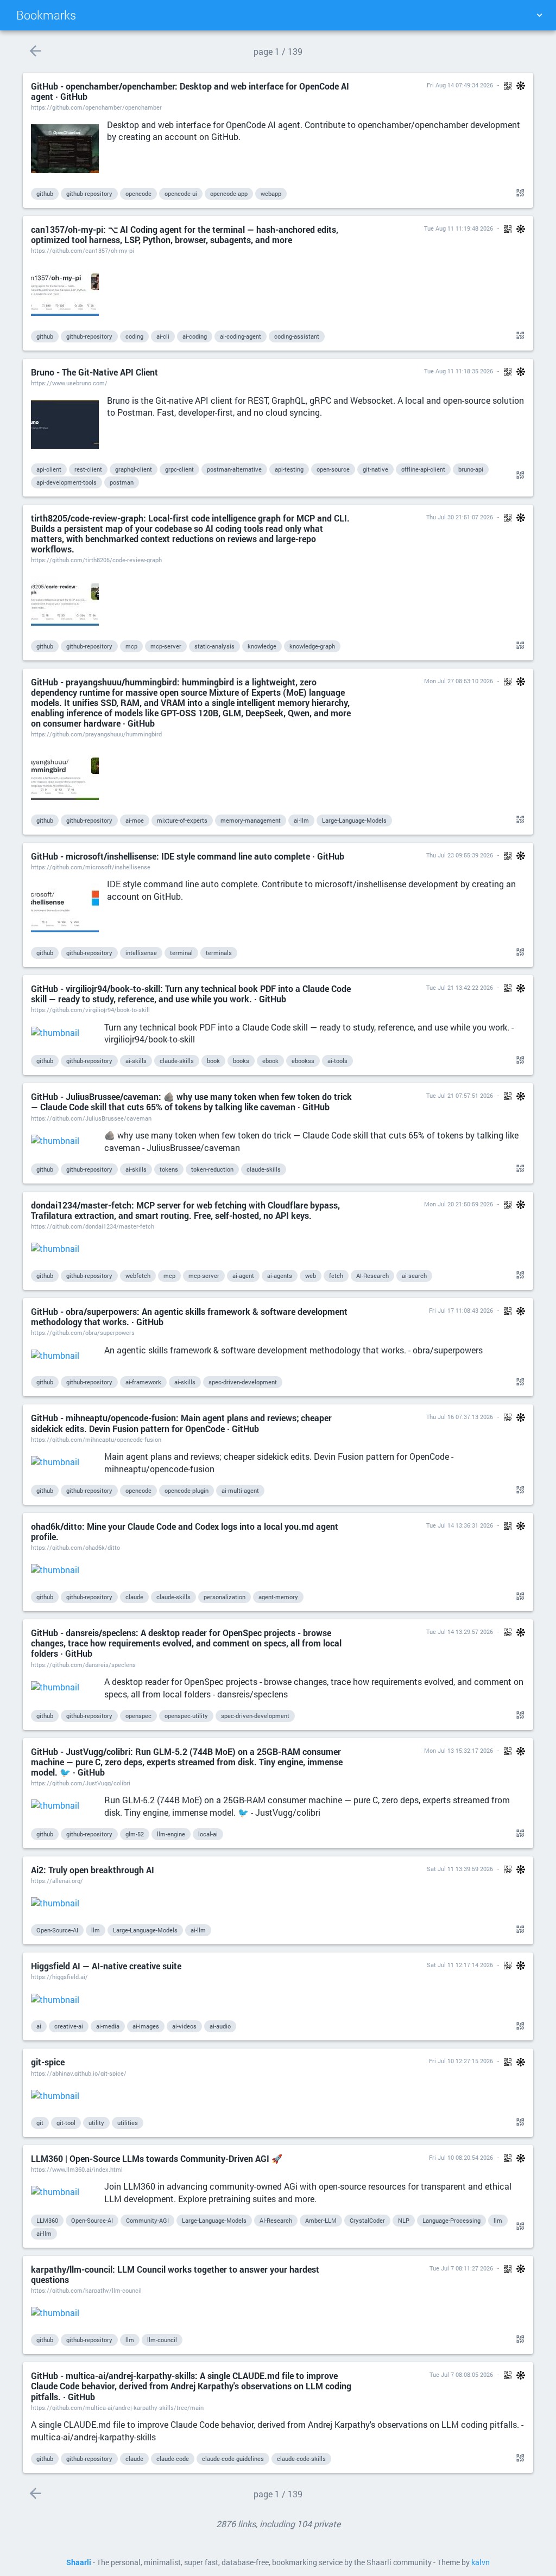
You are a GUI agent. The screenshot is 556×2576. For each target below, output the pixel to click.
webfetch (138, 1276)
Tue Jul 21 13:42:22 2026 (460, 987)
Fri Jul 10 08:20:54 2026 (461, 2157)
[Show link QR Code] (519, 193)
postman (122, 482)
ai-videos (184, 2026)
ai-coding (195, 336)
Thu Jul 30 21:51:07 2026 (460, 517)
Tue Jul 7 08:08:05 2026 (461, 2374)
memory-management (251, 820)
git (40, 2123)
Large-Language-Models (354, 820)
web (311, 1276)
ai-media (108, 2026)
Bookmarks (46, 15)
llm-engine (171, 1834)
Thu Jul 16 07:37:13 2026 (460, 1417)
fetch (336, 1276)
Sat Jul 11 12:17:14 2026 (460, 1965)
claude (134, 1597)
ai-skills (136, 1061)
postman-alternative (234, 469)
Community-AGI (147, 2220)
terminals (219, 953)
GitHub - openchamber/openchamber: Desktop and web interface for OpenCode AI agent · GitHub (190, 91)
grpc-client (179, 469)
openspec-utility (186, 1716)
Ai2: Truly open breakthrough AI (93, 1870)
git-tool (66, 2123)
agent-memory (278, 1597)
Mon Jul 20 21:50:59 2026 (459, 1204)
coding (134, 336)
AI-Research (372, 1276)
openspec (138, 1716)
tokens (169, 1169)
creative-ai (69, 2026)
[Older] (35, 51)
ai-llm (301, 820)
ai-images (146, 2026)
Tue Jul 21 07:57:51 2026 (460, 1095)
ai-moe (135, 820)
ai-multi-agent (240, 1490)
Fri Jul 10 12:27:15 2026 (461, 2061)
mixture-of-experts (182, 820)
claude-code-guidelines (233, 2459)
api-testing (289, 469)
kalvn (481, 2562)
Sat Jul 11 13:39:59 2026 (460, 1869)
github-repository (89, 193)
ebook (270, 1061)
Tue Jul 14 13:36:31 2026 (460, 1525)
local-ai (208, 1834)
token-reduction (212, 1169)
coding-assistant (297, 336)
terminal (181, 953)
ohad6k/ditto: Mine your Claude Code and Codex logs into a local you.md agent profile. (185, 1531)
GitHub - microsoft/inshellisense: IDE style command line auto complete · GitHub (188, 856)
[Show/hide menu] (539, 15)
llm (96, 1930)
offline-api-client (423, 469)
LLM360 (47, 2220)
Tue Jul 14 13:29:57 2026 (460, 1632)
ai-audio (220, 2026)
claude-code (173, 2459)
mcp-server (166, 646)
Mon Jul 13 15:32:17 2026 (459, 1750)
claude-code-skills (301, 2459)
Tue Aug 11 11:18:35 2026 (459, 371)
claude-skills (177, 1061)
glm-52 (135, 1834)
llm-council (162, 2340)
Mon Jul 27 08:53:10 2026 (459, 681)
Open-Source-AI (57, 1930)
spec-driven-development (243, 1382)
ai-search (414, 1276)
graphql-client (134, 469)
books (241, 1061)
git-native (375, 469)
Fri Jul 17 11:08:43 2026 (461, 1310)
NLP (404, 2220)
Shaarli (79, 2562)
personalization (225, 1597)
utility (96, 2123)
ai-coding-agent (241, 336)
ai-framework (143, 1382)
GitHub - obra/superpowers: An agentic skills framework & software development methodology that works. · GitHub (189, 1316)
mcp (131, 646)
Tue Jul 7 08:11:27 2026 (461, 2268)
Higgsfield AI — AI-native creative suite (106, 1966)
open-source (333, 469)
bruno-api (471, 469)
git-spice (48, 2062)
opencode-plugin (187, 1490)
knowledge (262, 646)
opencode (138, 193)
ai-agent (243, 1276)
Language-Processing (451, 2220)
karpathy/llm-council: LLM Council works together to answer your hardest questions (175, 2274)
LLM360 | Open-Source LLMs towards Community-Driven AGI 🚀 (157, 2158)
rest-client (88, 469)
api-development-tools (67, 482)
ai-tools (337, 1061)
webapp (271, 193)
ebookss (303, 1061)
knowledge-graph (312, 646)
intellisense (141, 953)
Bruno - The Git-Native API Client (94, 372)
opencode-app (229, 193)
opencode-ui (181, 193)
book (213, 1061)
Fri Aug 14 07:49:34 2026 (460, 85)
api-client (49, 469)
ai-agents (280, 1276)
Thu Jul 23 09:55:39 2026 (460, 855)
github (45, 193)
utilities (128, 2123)
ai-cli (163, 336)
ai (39, 2026)
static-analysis (214, 646)
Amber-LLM (321, 2220)
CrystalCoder (367, 2220)
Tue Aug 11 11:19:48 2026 (459, 228)
